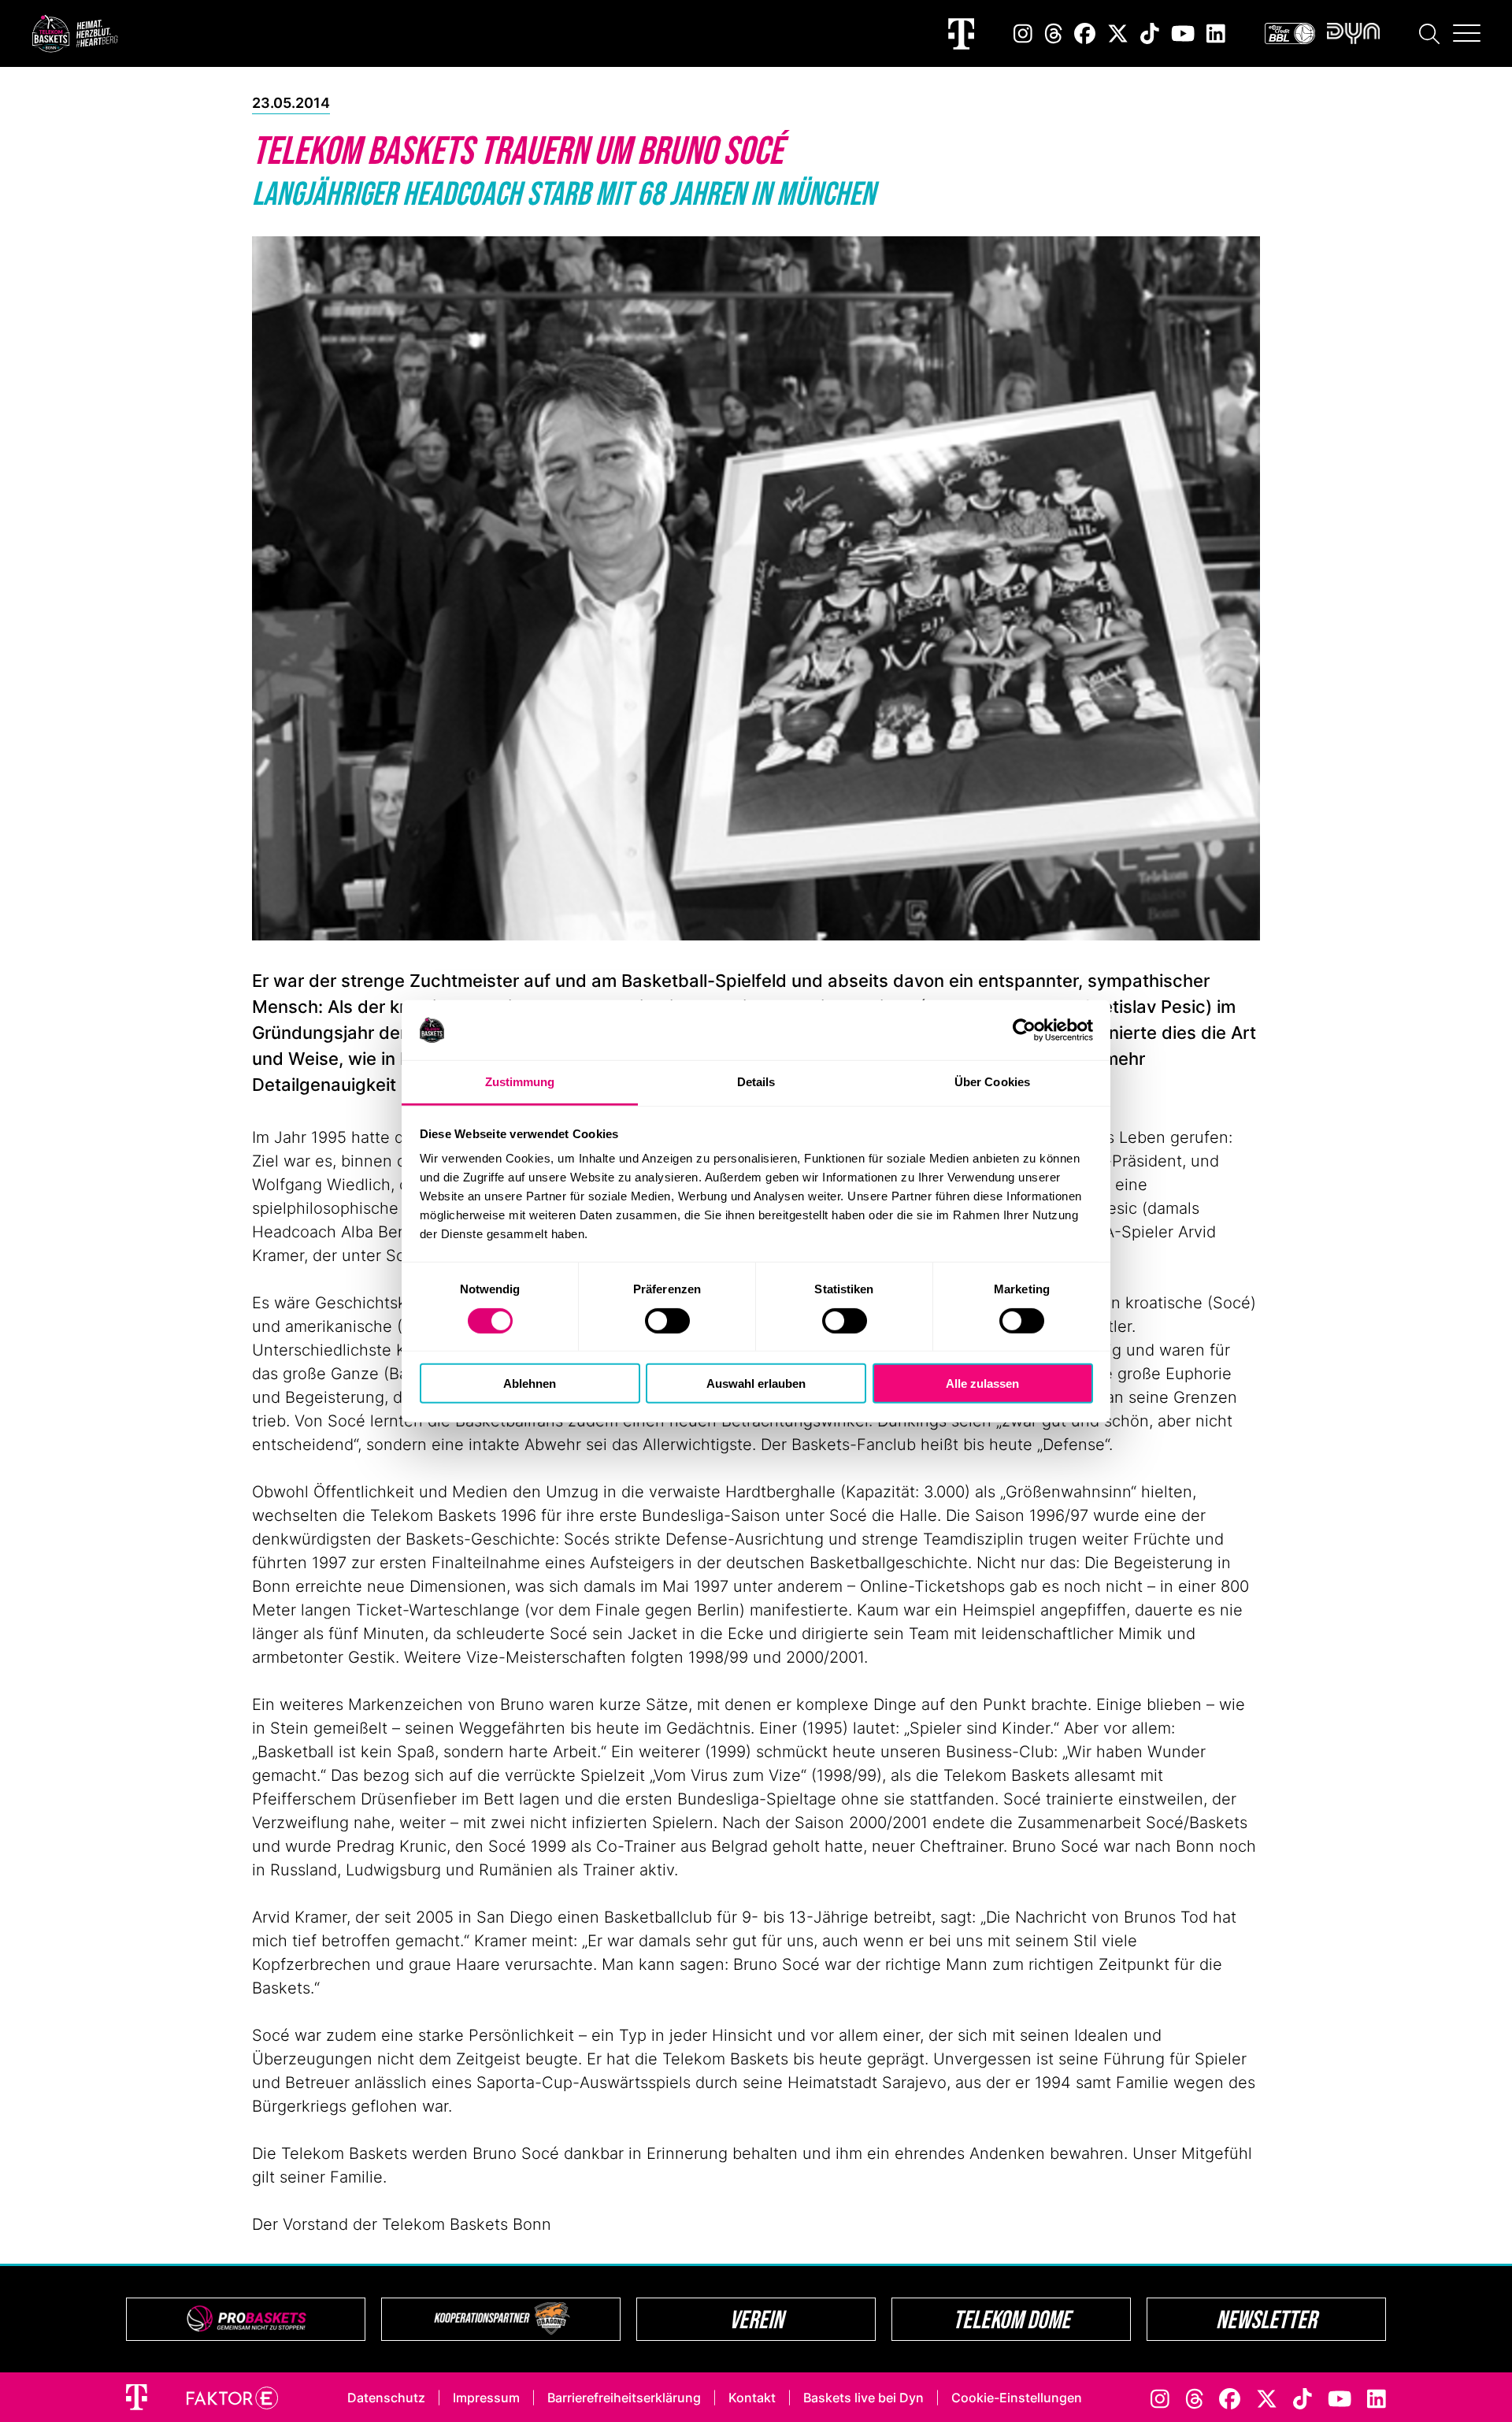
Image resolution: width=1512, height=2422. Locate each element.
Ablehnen (530, 1383)
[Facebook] (1085, 33)
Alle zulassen (982, 1383)
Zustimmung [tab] (520, 1082)
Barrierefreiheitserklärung (624, 2398)
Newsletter (1266, 2319)
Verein (756, 2319)
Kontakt (752, 2398)
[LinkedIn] (1216, 33)
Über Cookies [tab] (992, 1082)
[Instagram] (1023, 33)
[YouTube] (1183, 33)
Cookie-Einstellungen (1017, 2398)
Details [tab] (756, 1082)
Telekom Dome (1012, 2319)
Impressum (486, 2398)
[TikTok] (1150, 33)
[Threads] (1054, 33)
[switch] (667, 1320)
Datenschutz (386, 2398)
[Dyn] (1353, 33)
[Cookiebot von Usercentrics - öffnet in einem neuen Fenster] (1024, 1030)
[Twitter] (1118, 33)
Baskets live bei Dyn (863, 2398)
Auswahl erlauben (756, 1383)
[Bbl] (1290, 33)
